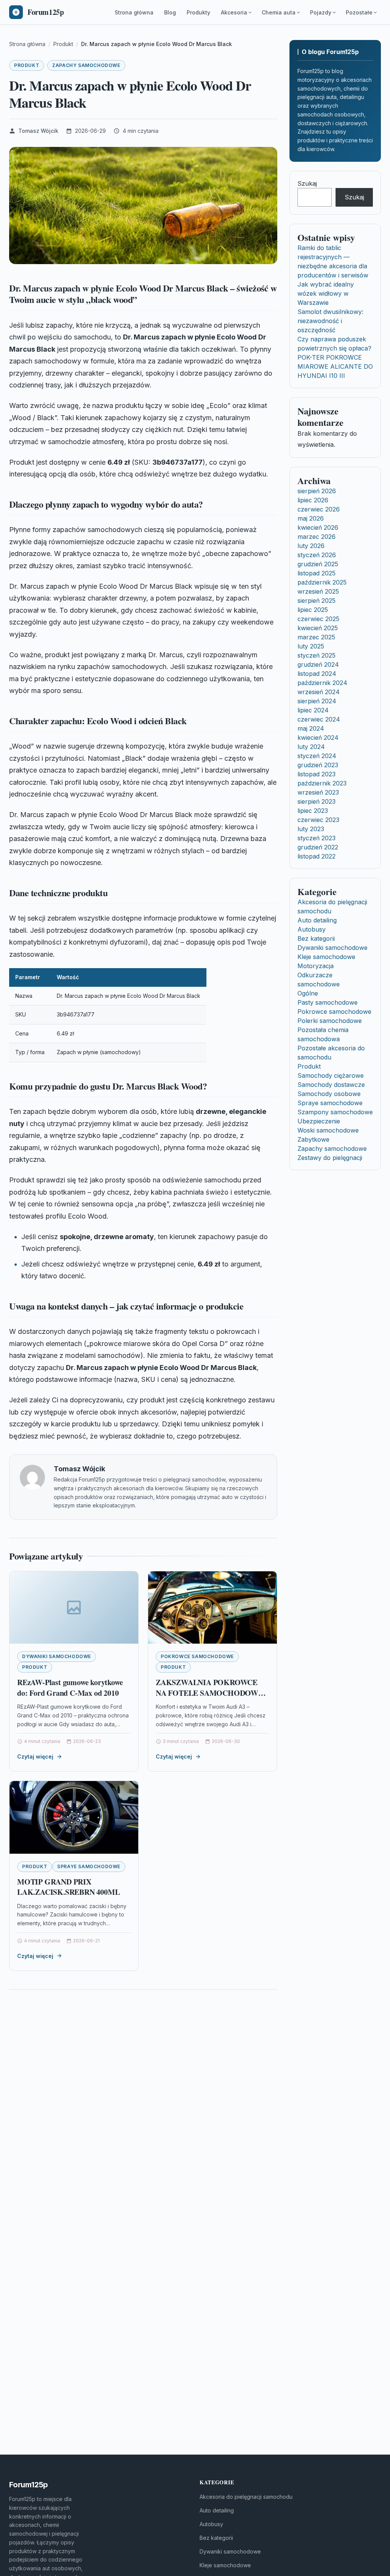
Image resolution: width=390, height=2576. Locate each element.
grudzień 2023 (318, 765)
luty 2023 (311, 829)
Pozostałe (359, 12)
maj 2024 (311, 728)
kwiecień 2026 (318, 527)
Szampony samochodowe (335, 1112)
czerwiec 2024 (319, 719)
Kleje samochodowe (326, 957)
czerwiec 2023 (318, 820)
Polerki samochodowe (330, 1021)
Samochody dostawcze (331, 1085)
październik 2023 (322, 783)
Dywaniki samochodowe (57, 1656)
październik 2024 (322, 683)
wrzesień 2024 (319, 692)
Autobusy (312, 929)
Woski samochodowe (328, 1130)
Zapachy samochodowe (86, 65)
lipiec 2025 (313, 610)
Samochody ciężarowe (331, 1075)
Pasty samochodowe (328, 1002)
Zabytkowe (313, 1139)
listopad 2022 (316, 856)
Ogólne (308, 993)
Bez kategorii (316, 938)
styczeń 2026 (317, 555)
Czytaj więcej (35, 1756)
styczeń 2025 (316, 655)
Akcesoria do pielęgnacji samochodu (246, 2497)
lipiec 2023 (313, 811)
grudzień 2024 (318, 664)
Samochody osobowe (329, 1094)
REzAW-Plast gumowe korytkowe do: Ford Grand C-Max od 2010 (70, 1688)
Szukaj (307, 183)
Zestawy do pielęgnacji (330, 1158)
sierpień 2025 (316, 601)
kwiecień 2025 (318, 628)
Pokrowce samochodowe (197, 1656)
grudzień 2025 (318, 564)
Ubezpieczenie (319, 1121)
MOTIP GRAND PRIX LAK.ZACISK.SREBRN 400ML (68, 1887)
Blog (170, 12)
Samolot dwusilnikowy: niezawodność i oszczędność (330, 321)
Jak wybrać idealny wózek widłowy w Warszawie (326, 293)
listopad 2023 (316, 774)
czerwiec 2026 (319, 509)
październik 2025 (322, 582)
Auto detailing (317, 920)
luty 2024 (311, 747)
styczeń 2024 (317, 756)
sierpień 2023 (316, 801)
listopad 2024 (317, 674)
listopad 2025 (316, 573)
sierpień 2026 (317, 491)
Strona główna (134, 12)
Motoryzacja (316, 966)
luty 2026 (311, 546)
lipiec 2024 (313, 710)
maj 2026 (311, 518)
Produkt (27, 65)
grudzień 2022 (318, 847)
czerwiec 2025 (318, 619)
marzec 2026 (316, 537)
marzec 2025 (316, 637)
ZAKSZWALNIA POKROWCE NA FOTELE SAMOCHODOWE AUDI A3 (209, 1693)
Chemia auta (279, 12)
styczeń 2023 (316, 838)
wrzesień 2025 (318, 591)
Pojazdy (321, 12)
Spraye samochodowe (89, 1866)
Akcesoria (234, 12)
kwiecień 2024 (318, 738)
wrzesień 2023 (318, 792)
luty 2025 (311, 646)
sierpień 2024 (317, 701)
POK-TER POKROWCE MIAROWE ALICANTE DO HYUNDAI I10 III (335, 366)
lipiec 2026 (313, 500)
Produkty (198, 12)
